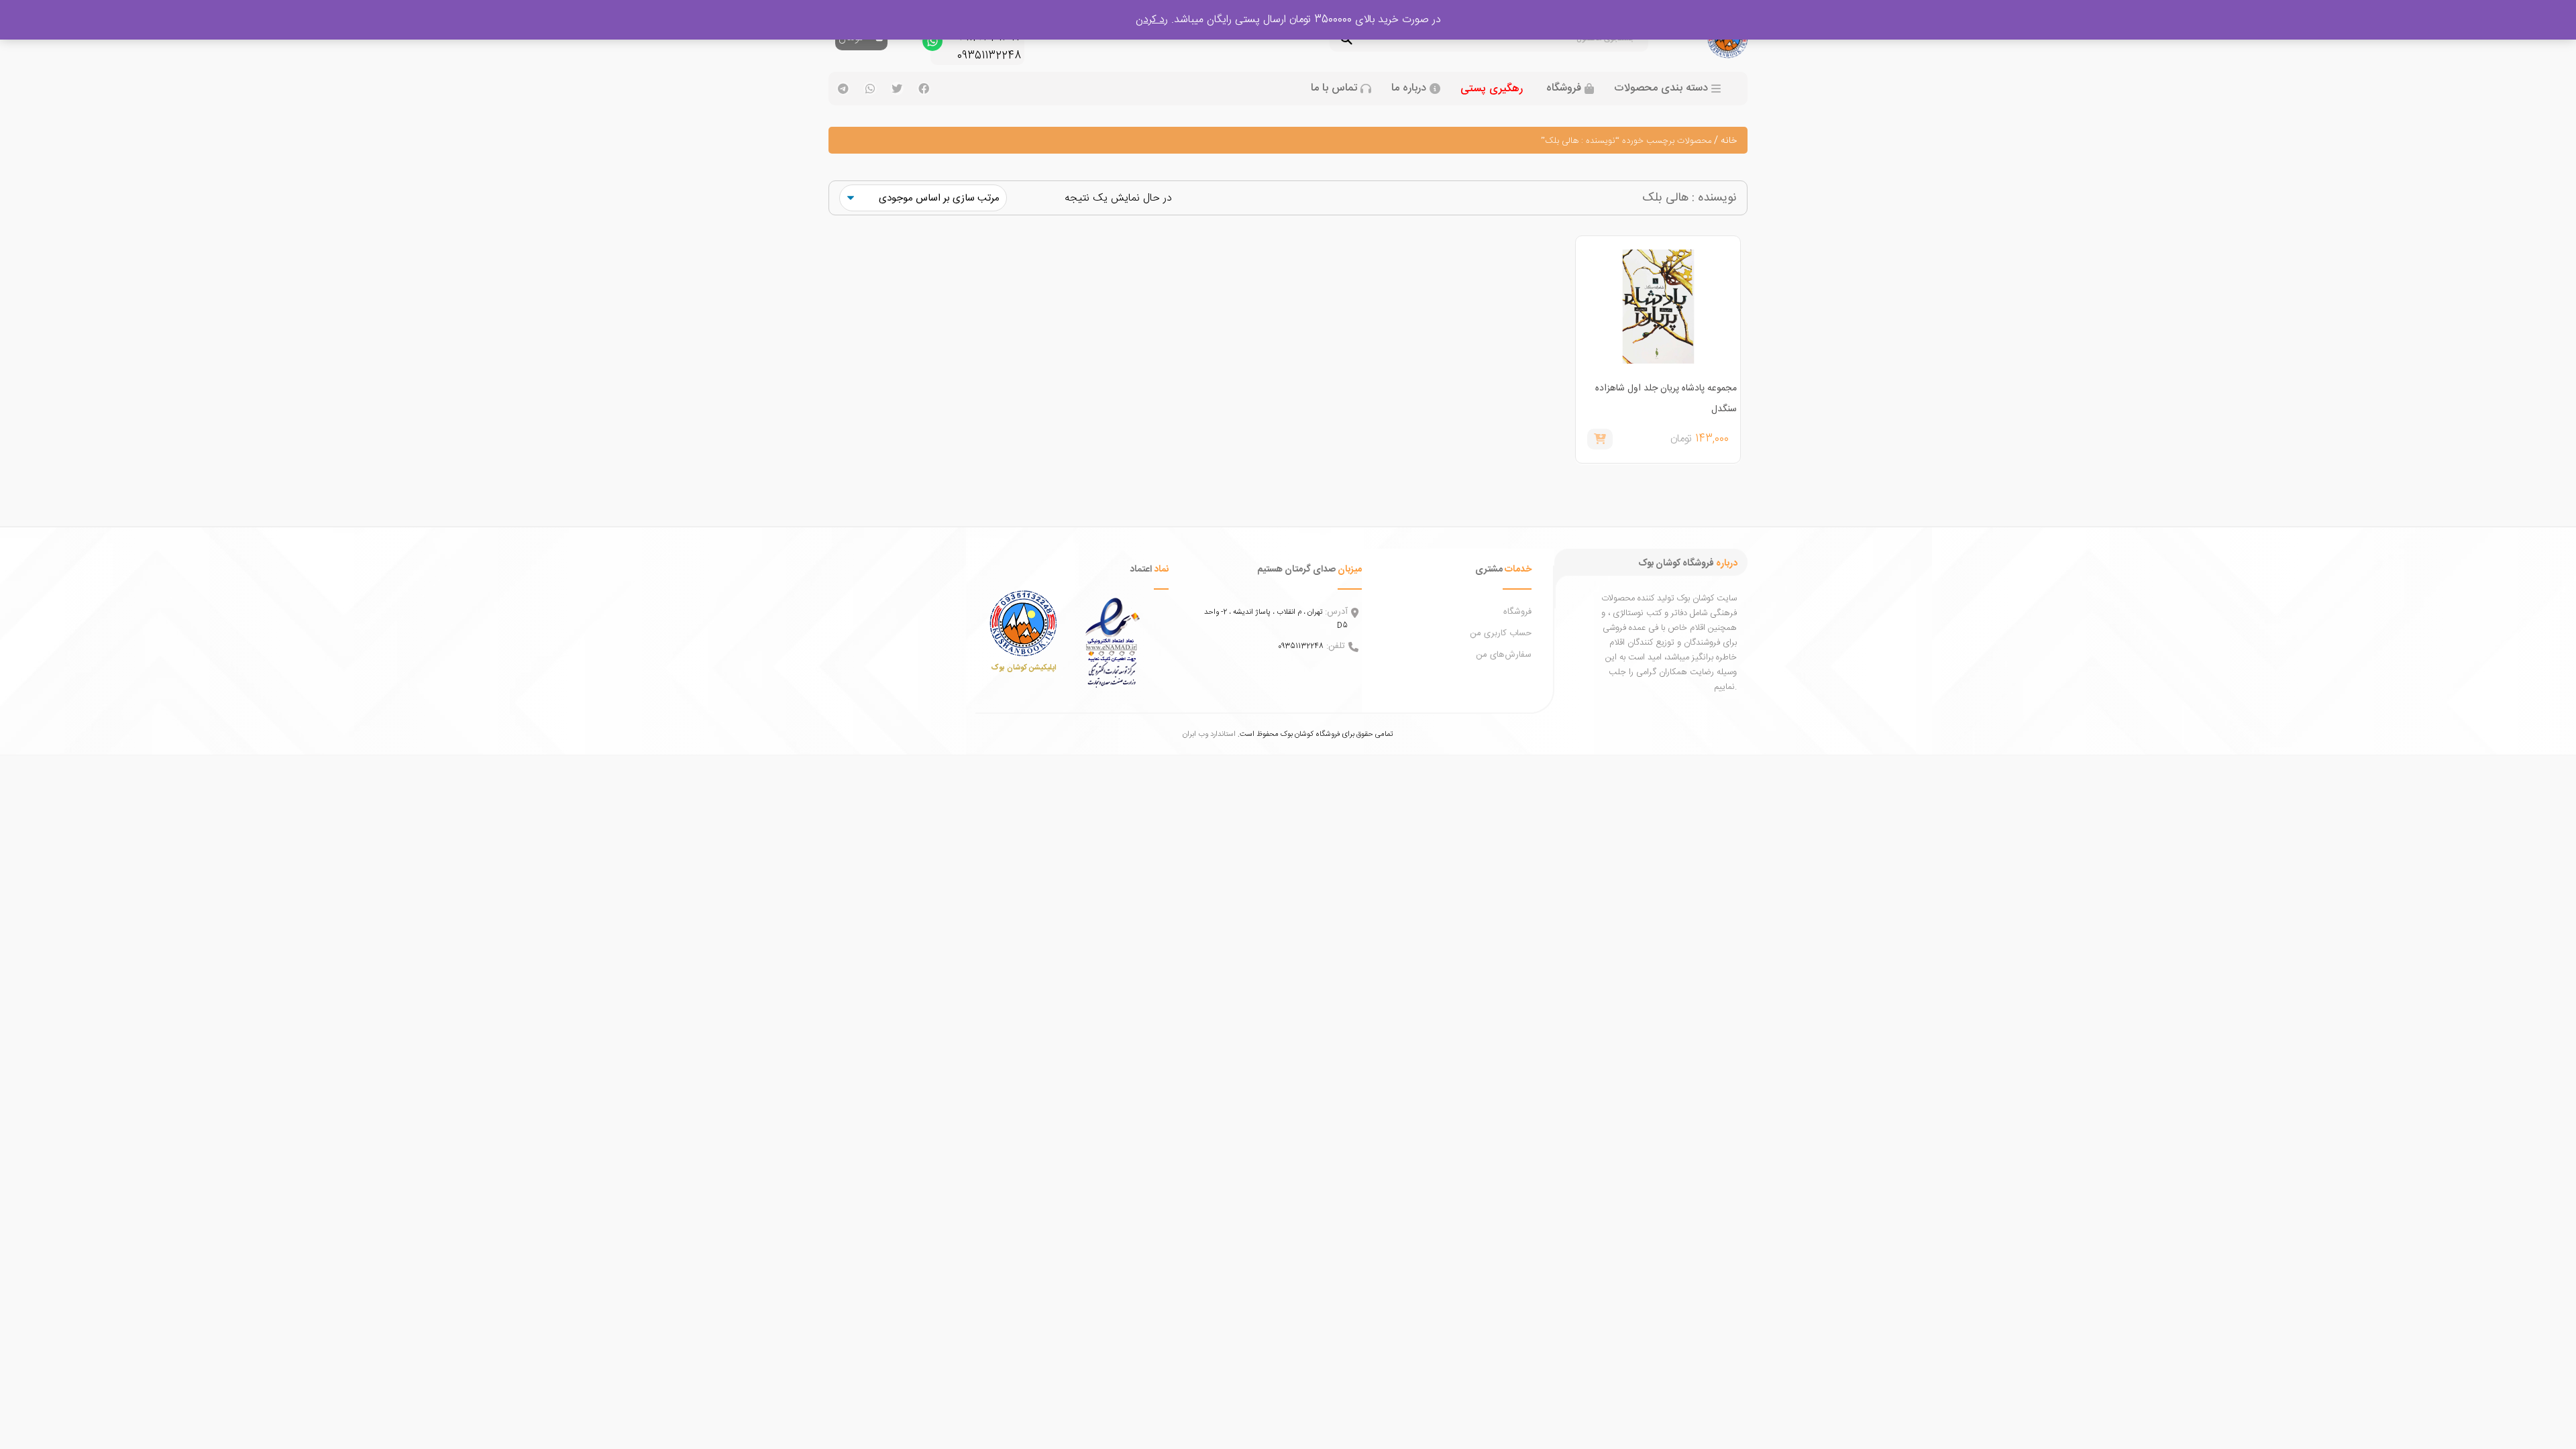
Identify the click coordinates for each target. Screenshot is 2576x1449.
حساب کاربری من (1501, 633)
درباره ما (1409, 89)
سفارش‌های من (1504, 655)
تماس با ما (1334, 89)
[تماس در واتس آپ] (932, 44)
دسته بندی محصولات (1661, 89)
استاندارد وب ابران (1209, 734)
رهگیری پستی (1492, 89)
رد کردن (1152, 20)
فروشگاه (1564, 89)
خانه (1729, 141)
